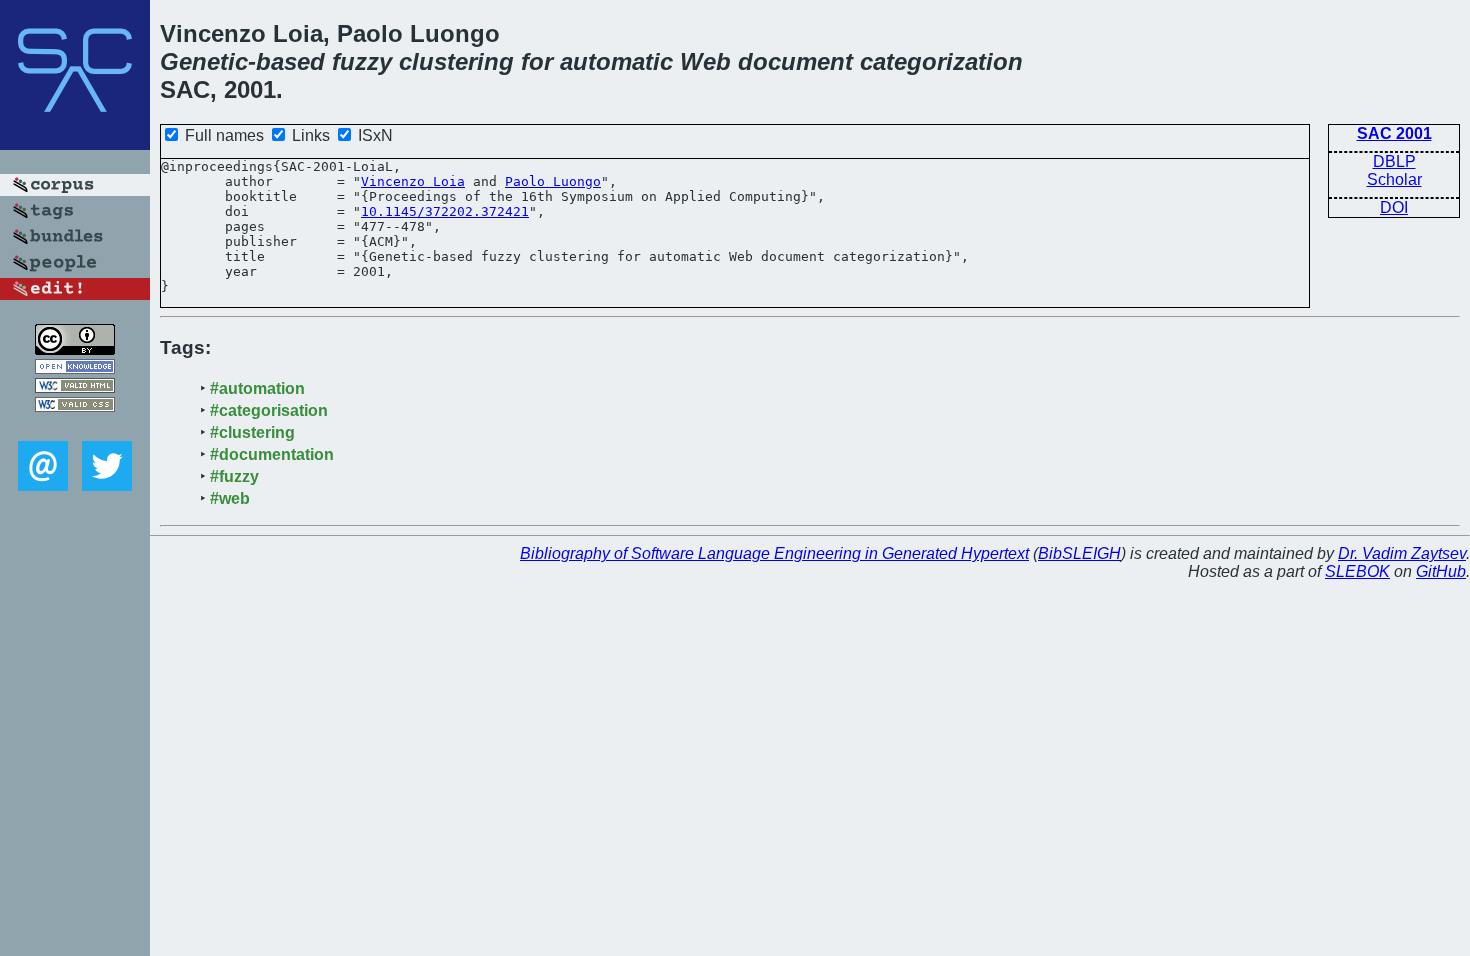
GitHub (1441, 571)
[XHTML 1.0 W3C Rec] (75, 387)
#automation (257, 388)
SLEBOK (1357, 571)
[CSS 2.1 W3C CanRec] (75, 426)
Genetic (204, 61)
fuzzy (362, 61)
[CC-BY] (75, 349)
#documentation (272, 454)
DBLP (1394, 161)
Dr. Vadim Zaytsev (1402, 553)
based (290, 61)
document (795, 61)
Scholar (1394, 179)
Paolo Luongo (553, 181)
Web (705, 61)
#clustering (252, 432)
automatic (616, 61)
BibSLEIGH (1079, 553)
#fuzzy (234, 476)
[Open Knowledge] (75, 368)
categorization (941, 61)
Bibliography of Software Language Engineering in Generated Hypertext (774, 553)
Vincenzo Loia (413, 181)
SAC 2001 (1394, 133)
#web (230, 498)
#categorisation (269, 410)
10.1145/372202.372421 (445, 211)
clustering (456, 61)
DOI (1394, 207)
